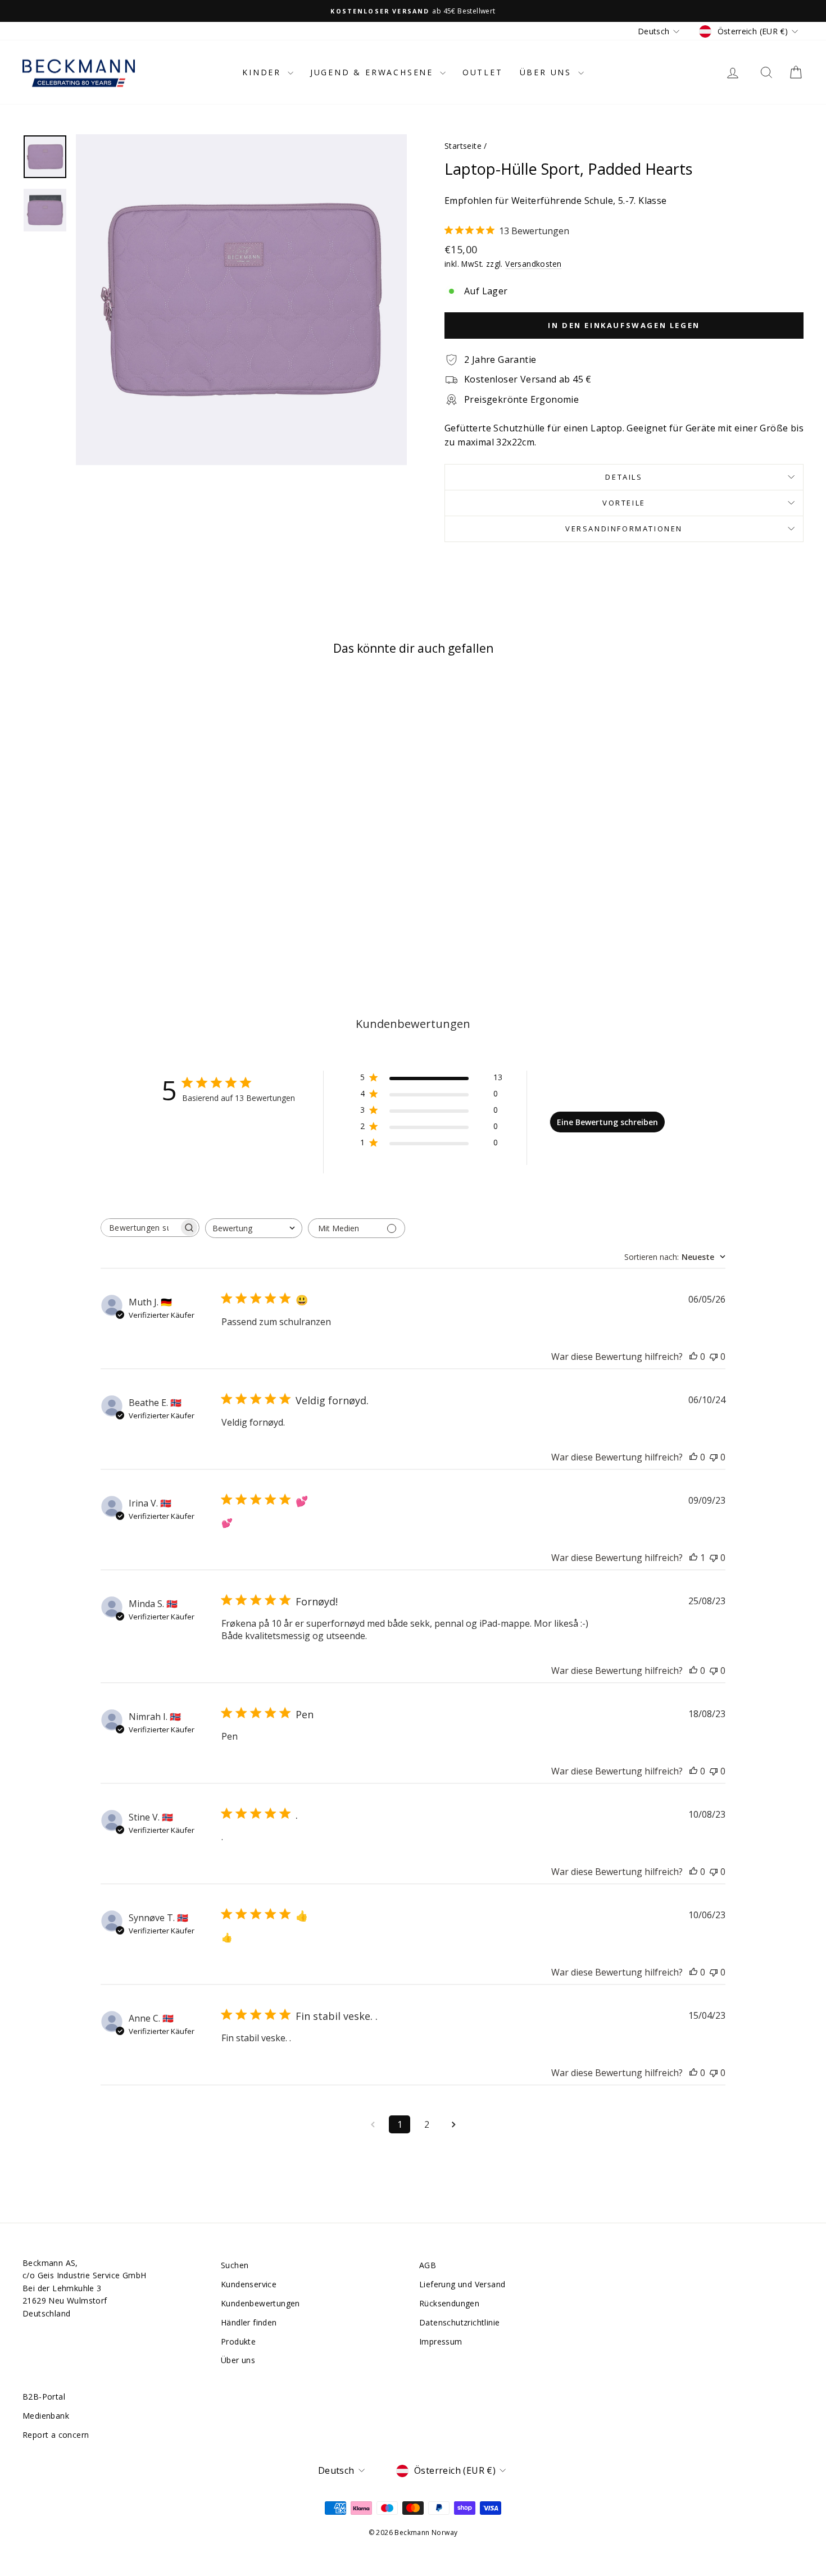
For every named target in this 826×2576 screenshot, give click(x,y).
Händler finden (249, 2322)
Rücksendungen (449, 2303)
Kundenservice (249, 2284)
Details (624, 477)
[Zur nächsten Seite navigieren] (453, 2124)
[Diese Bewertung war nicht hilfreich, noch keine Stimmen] (714, 1357)
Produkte (238, 2341)
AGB (428, 2265)
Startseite (463, 146)
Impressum (441, 2341)
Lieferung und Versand (462, 2284)
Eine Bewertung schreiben (607, 1122)
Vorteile (624, 503)
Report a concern (56, 2435)
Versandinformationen (624, 529)
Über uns (548, 72)
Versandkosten (533, 264)
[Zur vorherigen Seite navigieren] (373, 2124)
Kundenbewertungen (260, 2303)
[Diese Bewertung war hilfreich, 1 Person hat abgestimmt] (693, 1558)
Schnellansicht (116, 859)
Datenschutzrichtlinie (459, 2322)
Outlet (483, 72)
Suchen (235, 2265)
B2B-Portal (44, 2397)
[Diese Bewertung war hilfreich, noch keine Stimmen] (693, 1357)
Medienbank (46, 2416)
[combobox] (254, 1228)
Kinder (264, 72)
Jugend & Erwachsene (374, 72)
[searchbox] (140, 1228)
